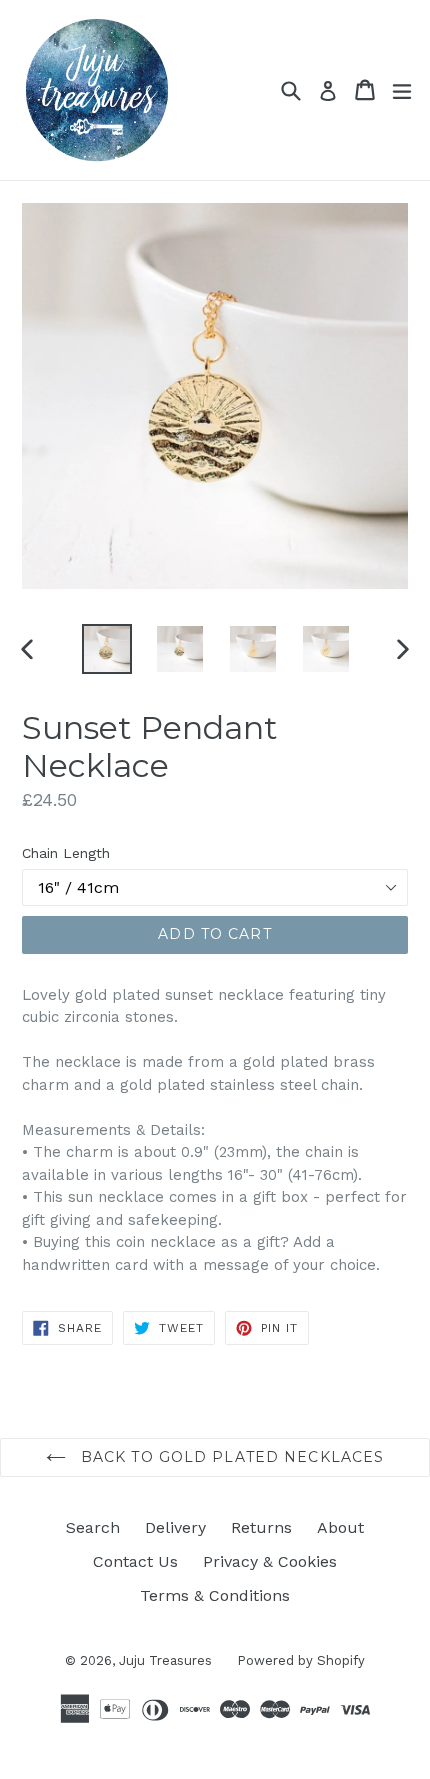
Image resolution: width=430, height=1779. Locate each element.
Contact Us (135, 1561)
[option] (106, 649)
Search (93, 1527)
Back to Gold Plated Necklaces (230, 1457)
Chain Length (66, 853)
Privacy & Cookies (270, 1561)
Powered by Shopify (301, 1660)
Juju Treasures (165, 1660)
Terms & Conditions (215, 1595)
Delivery (175, 1527)
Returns (261, 1527)
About (340, 1527)
